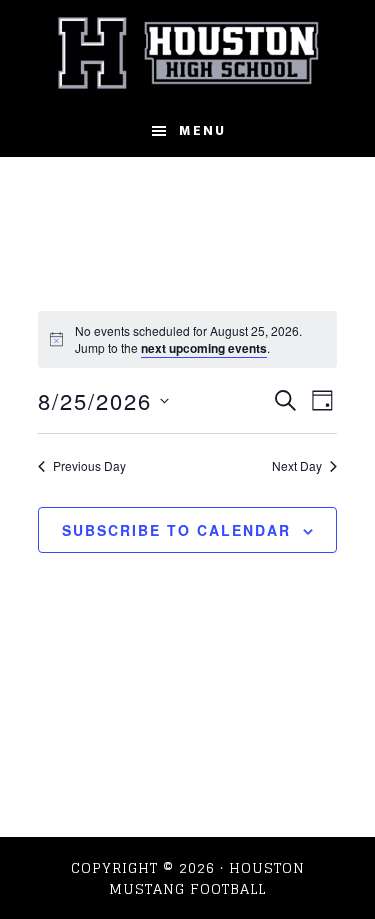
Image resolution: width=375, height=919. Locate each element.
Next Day (297, 466)
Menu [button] (202, 130)
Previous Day (89, 466)
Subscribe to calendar (176, 530)
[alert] (187, 339)
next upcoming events (204, 348)
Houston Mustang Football (188, 53)
